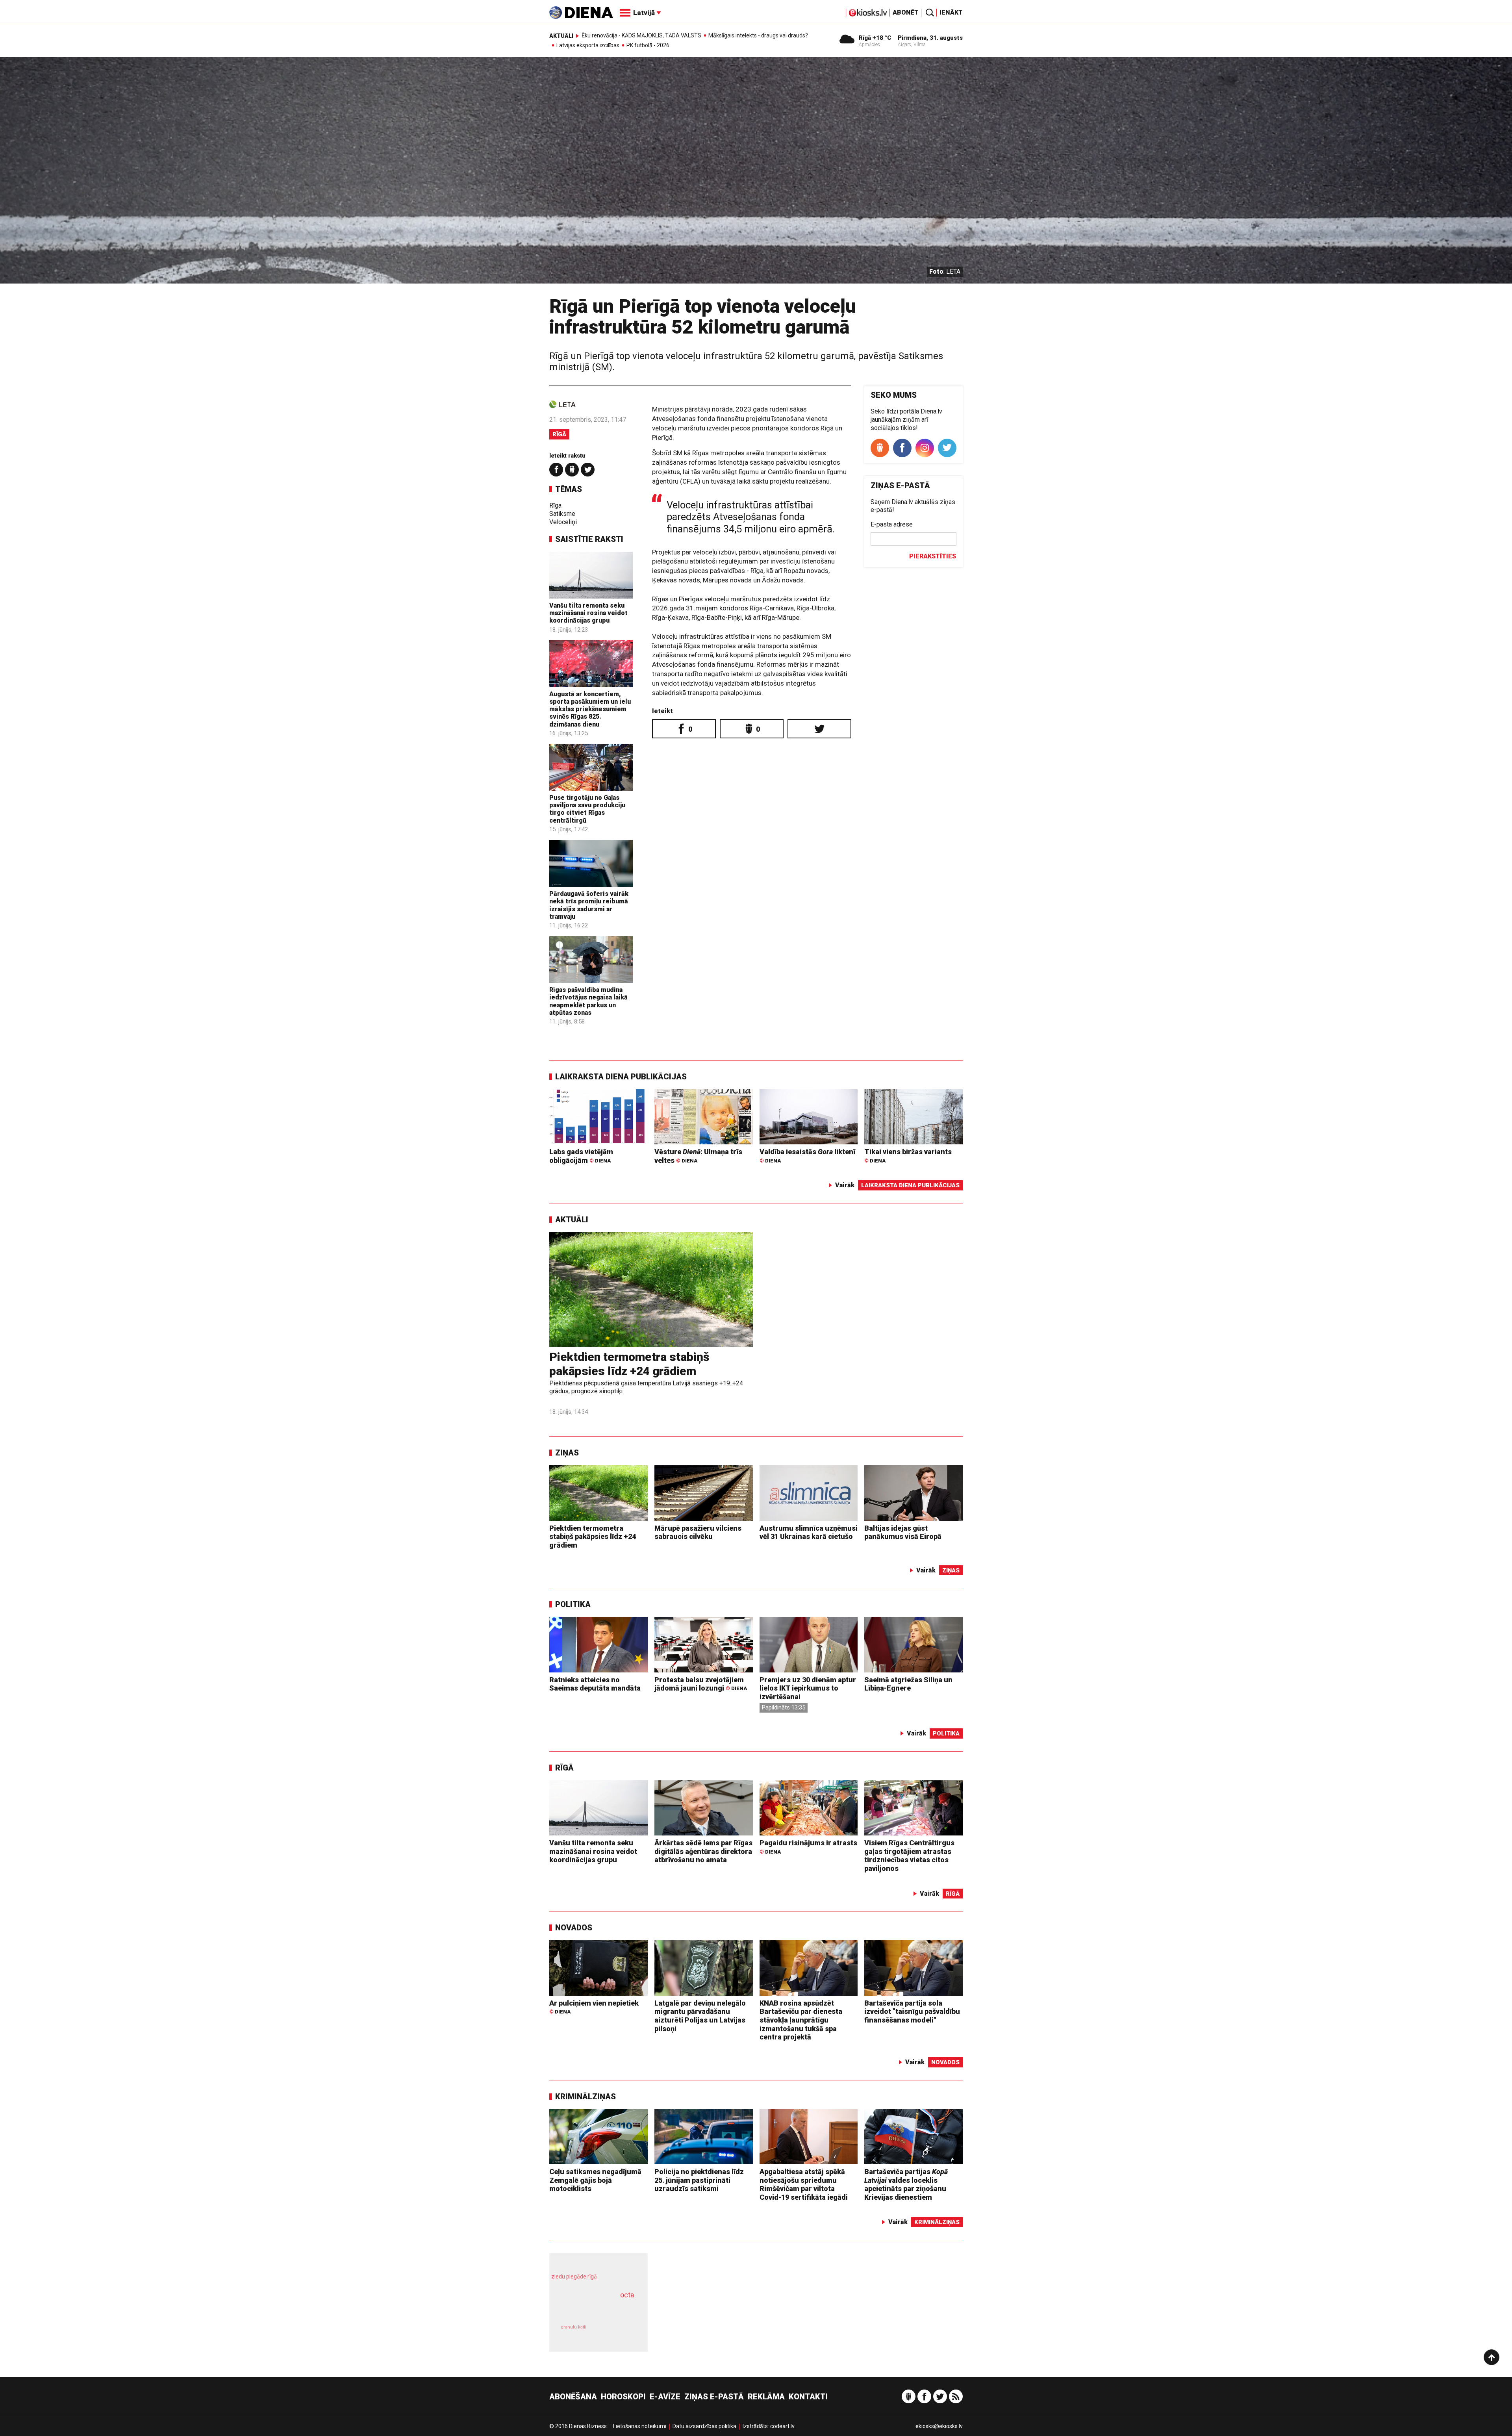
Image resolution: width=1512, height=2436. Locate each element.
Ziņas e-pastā (714, 2397)
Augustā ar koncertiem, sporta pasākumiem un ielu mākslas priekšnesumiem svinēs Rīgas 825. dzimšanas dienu (590, 709)
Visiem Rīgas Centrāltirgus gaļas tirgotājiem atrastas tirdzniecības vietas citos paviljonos (909, 1856)
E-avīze (665, 2397)
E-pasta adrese (892, 524)
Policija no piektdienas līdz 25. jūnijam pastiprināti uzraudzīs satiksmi (699, 2180)
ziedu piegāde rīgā (574, 2277)
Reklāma (766, 2397)
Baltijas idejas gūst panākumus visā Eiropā (903, 1532)
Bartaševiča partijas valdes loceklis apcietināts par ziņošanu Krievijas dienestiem (906, 2184)
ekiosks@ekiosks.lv (939, 2426)
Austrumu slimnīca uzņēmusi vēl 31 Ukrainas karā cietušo (809, 1532)
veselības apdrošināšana (591, 2308)
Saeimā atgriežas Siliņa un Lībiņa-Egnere (908, 1684)
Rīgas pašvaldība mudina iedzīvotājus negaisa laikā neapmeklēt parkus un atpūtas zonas (588, 1001)
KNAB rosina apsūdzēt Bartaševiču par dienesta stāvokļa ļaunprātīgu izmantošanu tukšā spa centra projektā (801, 2020)
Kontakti (808, 2397)
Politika (573, 1604)
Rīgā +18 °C (875, 38)
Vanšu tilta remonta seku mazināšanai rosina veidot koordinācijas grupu (588, 613)
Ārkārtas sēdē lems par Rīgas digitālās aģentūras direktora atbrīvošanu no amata (703, 1851)
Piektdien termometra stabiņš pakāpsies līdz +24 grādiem (629, 1364)
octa (627, 2295)
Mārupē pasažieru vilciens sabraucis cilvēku (698, 1532)
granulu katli (573, 2327)
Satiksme (562, 514)
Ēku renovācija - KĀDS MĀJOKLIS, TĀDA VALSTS (641, 35)
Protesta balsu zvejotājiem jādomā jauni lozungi (701, 1684)
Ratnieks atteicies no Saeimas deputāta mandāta (595, 1684)
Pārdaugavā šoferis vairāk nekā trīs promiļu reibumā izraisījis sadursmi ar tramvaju (589, 905)
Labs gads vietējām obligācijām (581, 1156)
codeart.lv (782, 2426)
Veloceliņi (563, 522)
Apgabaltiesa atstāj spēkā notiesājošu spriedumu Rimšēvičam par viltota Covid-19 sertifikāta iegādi (804, 2184)
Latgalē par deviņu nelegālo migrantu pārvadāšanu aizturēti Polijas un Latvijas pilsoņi (700, 2016)
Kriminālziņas (586, 2097)
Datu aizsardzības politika (704, 2426)
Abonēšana (573, 2397)
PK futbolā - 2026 (648, 45)
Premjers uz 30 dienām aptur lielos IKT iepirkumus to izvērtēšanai (808, 1688)
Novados (574, 1928)
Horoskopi (623, 2397)
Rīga (555, 505)
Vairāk (845, 1185)
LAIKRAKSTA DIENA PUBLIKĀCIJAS (621, 1077)
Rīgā (559, 434)
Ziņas (567, 1453)
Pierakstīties (933, 556)
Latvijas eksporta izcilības (588, 45)
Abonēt (906, 12)
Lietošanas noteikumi (640, 2426)
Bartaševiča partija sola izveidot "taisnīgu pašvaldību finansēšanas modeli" (912, 2011)
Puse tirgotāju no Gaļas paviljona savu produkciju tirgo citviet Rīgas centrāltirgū (587, 809)
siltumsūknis (618, 2333)
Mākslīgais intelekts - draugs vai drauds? (758, 35)
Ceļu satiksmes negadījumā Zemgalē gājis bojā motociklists (595, 2180)
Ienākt (951, 12)
